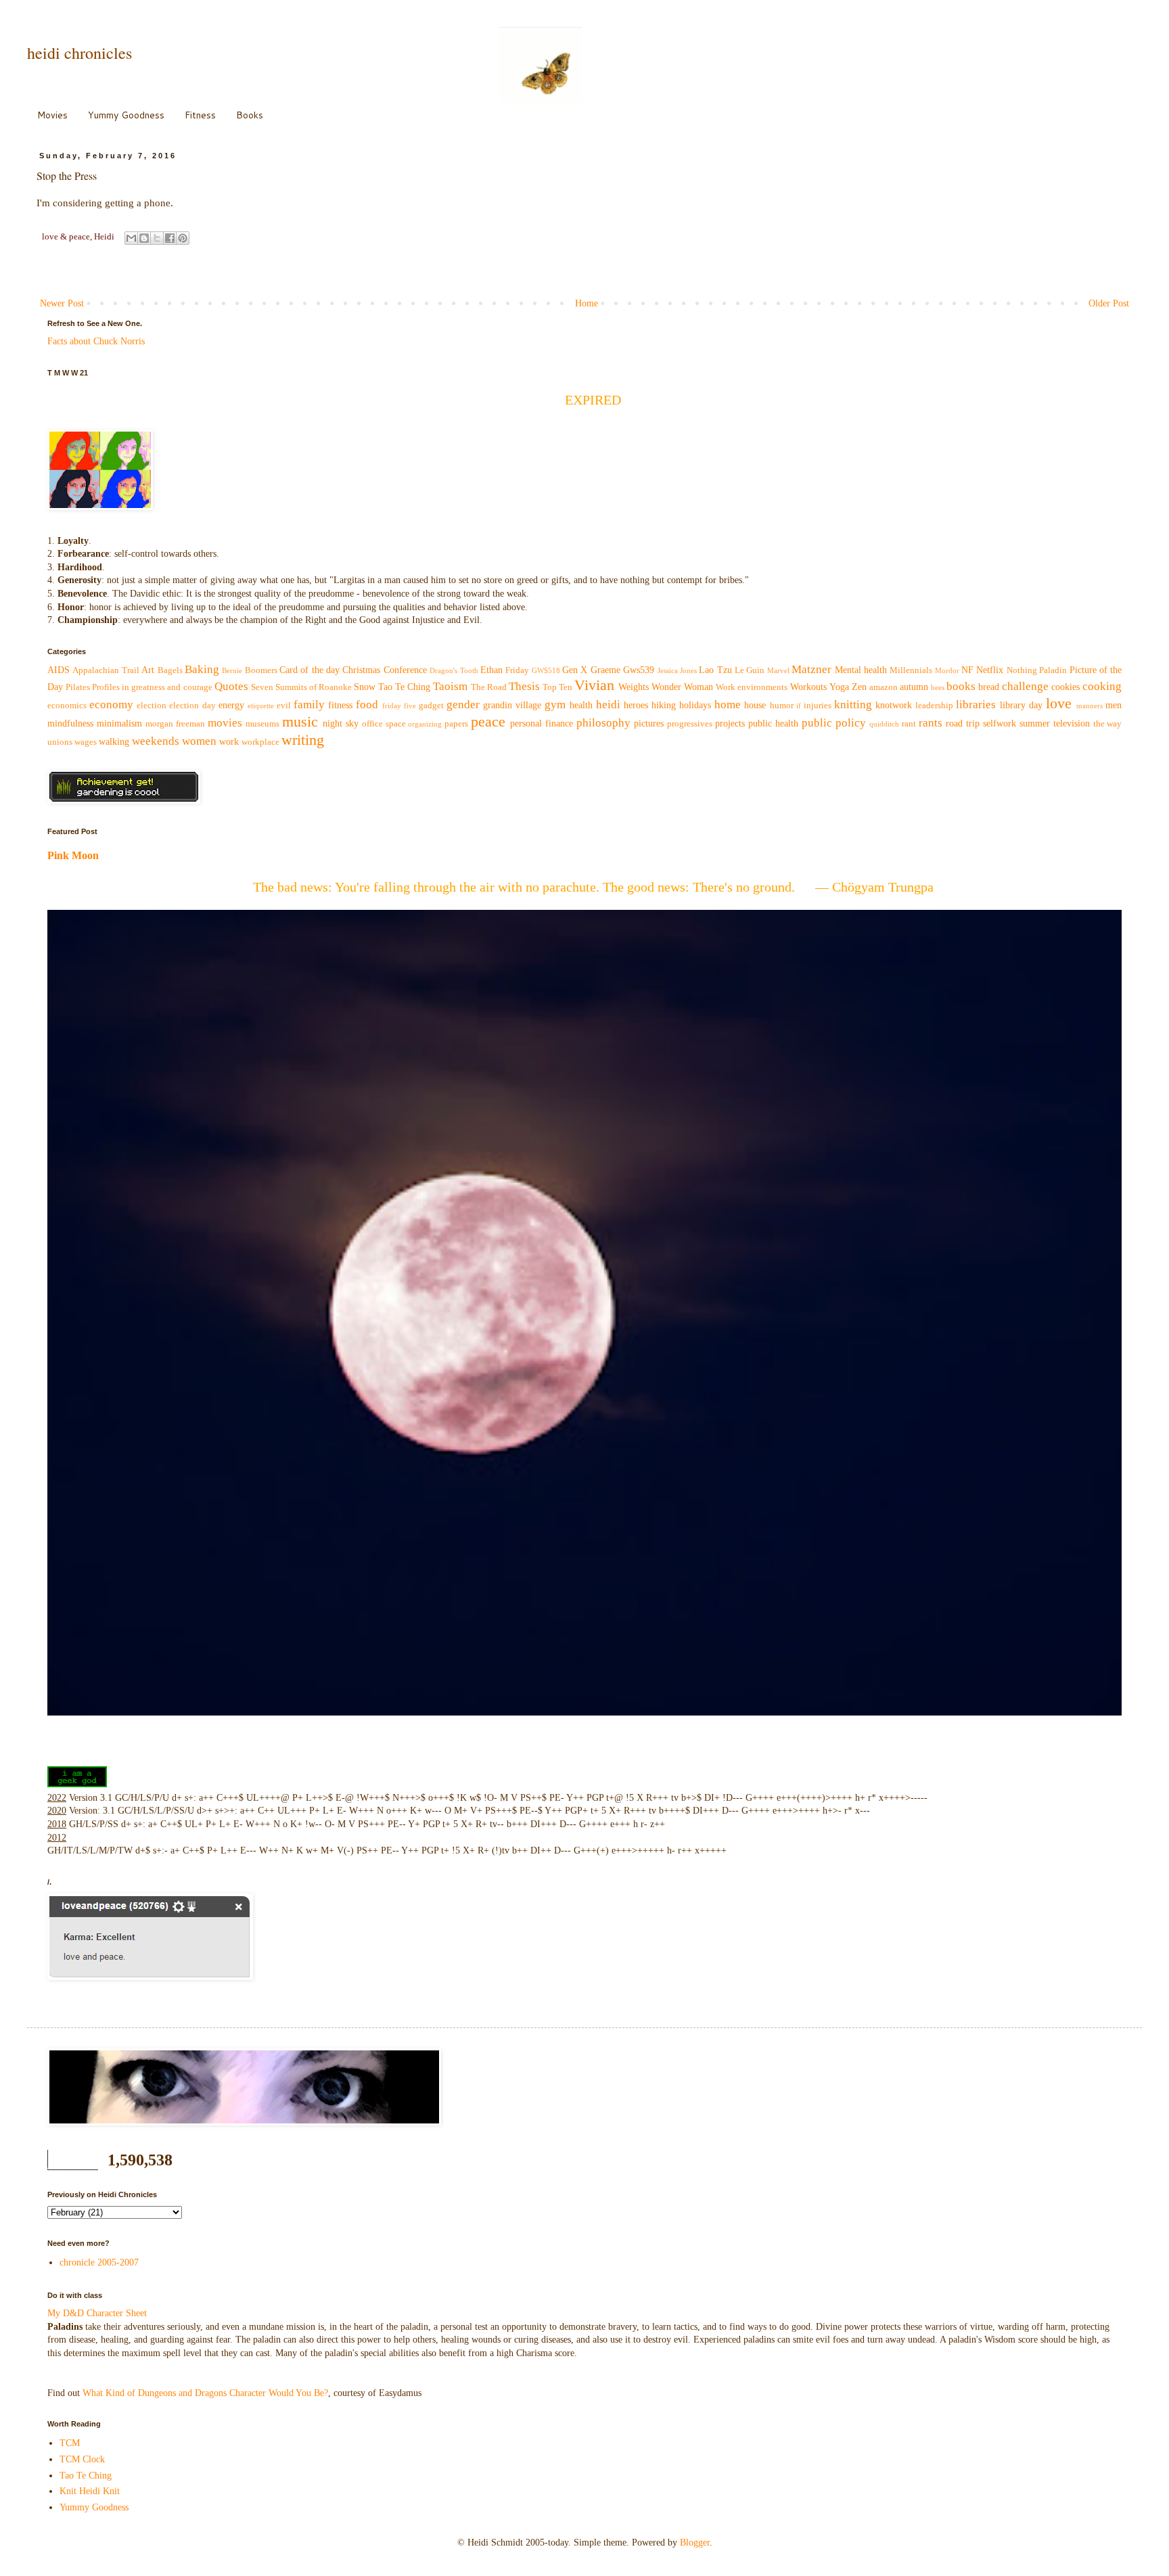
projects (730, 723)
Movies (52, 115)
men (1114, 705)
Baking (202, 669)
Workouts (808, 687)
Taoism (450, 686)
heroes (636, 705)
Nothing (1022, 670)
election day (192, 706)
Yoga (839, 687)
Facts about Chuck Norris (96, 341)
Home (587, 303)
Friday (517, 670)
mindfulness (70, 723)
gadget (431, 706)
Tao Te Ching (404, 687)
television (1072, 723)
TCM (70, 2443)
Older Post (1109, 303)
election (152, 706)
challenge (1025, 686)
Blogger (695, 2543)
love (1059, 703)
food (367, 705)
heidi (608, 705)
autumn (914, 687)
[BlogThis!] (144, 238)
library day (1021, 705)
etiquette (261, 706)
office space (384, 724)
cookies (1065, 687)
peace (488, 721)
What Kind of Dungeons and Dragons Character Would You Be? (205, 2393)
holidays (695, 705)
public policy (834, 723)
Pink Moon (73, 855)
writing (303, 740)
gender (463, 705)
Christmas (361, 670)
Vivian (594, 685)
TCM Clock (82, 2459)
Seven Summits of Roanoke (301, 687)
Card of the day (310, 670)
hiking (664, 705)
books (961, 686)
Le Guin (750, 670)
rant (909, 724)
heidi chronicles (79, 53)
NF (967, 670)
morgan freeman (175, 724)
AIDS (59, 670)
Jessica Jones (677, 670)
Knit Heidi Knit (90, 2491)
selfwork (1000, 723)
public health (773, 723)
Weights (634, 687)
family (309, 705)
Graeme (605, 670)
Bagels (170, 670)
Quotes (231, 686)
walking (114, 742)
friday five (399, 706)
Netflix (990, 670)
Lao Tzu (715, 670)
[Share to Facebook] (170, 238)
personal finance (542, 723)
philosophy (603, 723)
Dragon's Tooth (454, 670)
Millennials (911, 670)
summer (1035, 723)
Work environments (752, 687)
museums (262, 724)
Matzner (811, 669)
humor (782, 706)
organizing (425, 724)
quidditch (884, 724)
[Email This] (131, 238)
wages (86, 742)
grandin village (512, 705)
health (581, 705)
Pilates (78, 687)
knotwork (894, 705)
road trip (963, 723)
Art (148, 670)
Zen (859, 687)
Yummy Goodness (126, 115)
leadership (934, 706)
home (728, 705)
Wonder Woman (682, 687)
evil (284, 706)
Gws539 (639, 670)
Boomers (261, 670)
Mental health (861, 670)
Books (250, 115)
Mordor (947, 670)
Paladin (1053, 670)
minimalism (119, 723)
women (199, 741)
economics (67, 706)
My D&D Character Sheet (97, 2313)
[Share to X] (157, 238)
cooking (1102, 686)
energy (231, 705)
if (799, 706)
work (229, 742)
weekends (156, 741)
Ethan (491, 670)
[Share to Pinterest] (183, 238)
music (300, 721)
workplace (260, 742)
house (755, 705)
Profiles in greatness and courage (152, 687)
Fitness (200, 115)
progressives (690, 724)
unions (60, 742)
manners (1090, 706)
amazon (884, 687)
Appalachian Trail (106, 670)
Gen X (575, 670)
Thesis (524, 686)
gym (555, 705)
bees (938, 687)
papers (456, 724)
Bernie (232, 670)
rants (931, 723)
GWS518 (546, 670)
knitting (853, 705)
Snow (365, 687)
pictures (649, 723)
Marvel (778, 670)
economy (111, 705)
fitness (340, 705)
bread (989, 687)
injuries (818, 706)
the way (1108, 724)
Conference (405, 670)
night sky (341, 723)
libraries (976, 705)
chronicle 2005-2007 (99, 2262)
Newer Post (62, 303)
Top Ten (557, 687)
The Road (489, 687)
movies (225, 723)
